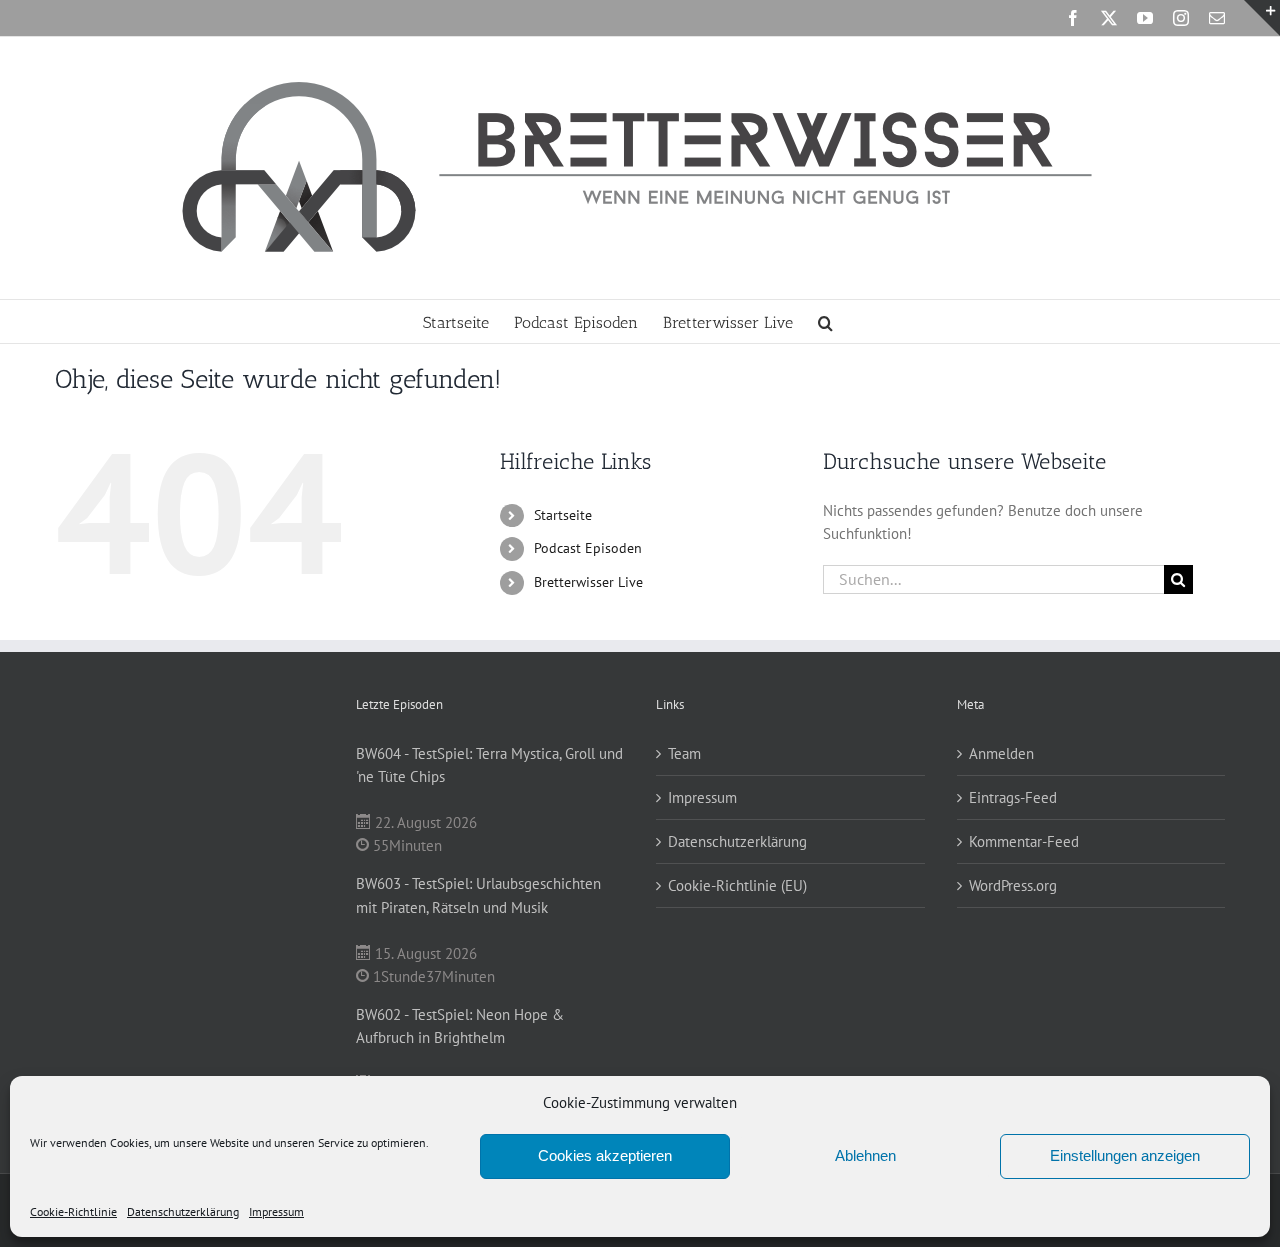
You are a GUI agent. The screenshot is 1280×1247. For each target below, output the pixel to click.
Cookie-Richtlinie (73, 1211)
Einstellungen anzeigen (1125, 1155)
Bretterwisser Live (588, 582)
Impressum (276, 1211)
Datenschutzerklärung (183, 1211)
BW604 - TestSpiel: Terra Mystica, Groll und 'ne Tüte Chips (489, 765)
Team (684, 753)
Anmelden (1001, 753)
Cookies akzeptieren (605, 1155)
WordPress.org (1013, 885)
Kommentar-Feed (1024, 841)
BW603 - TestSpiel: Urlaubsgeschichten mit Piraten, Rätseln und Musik (478, 895)
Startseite (563, 515)
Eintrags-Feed (1013, 797)
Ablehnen (865, 1155)
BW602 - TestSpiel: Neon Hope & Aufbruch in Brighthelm (460, 1026)
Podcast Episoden (588, 548)
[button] (825, 321)
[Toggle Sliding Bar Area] (1262, 18)
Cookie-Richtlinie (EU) (737, 885)
